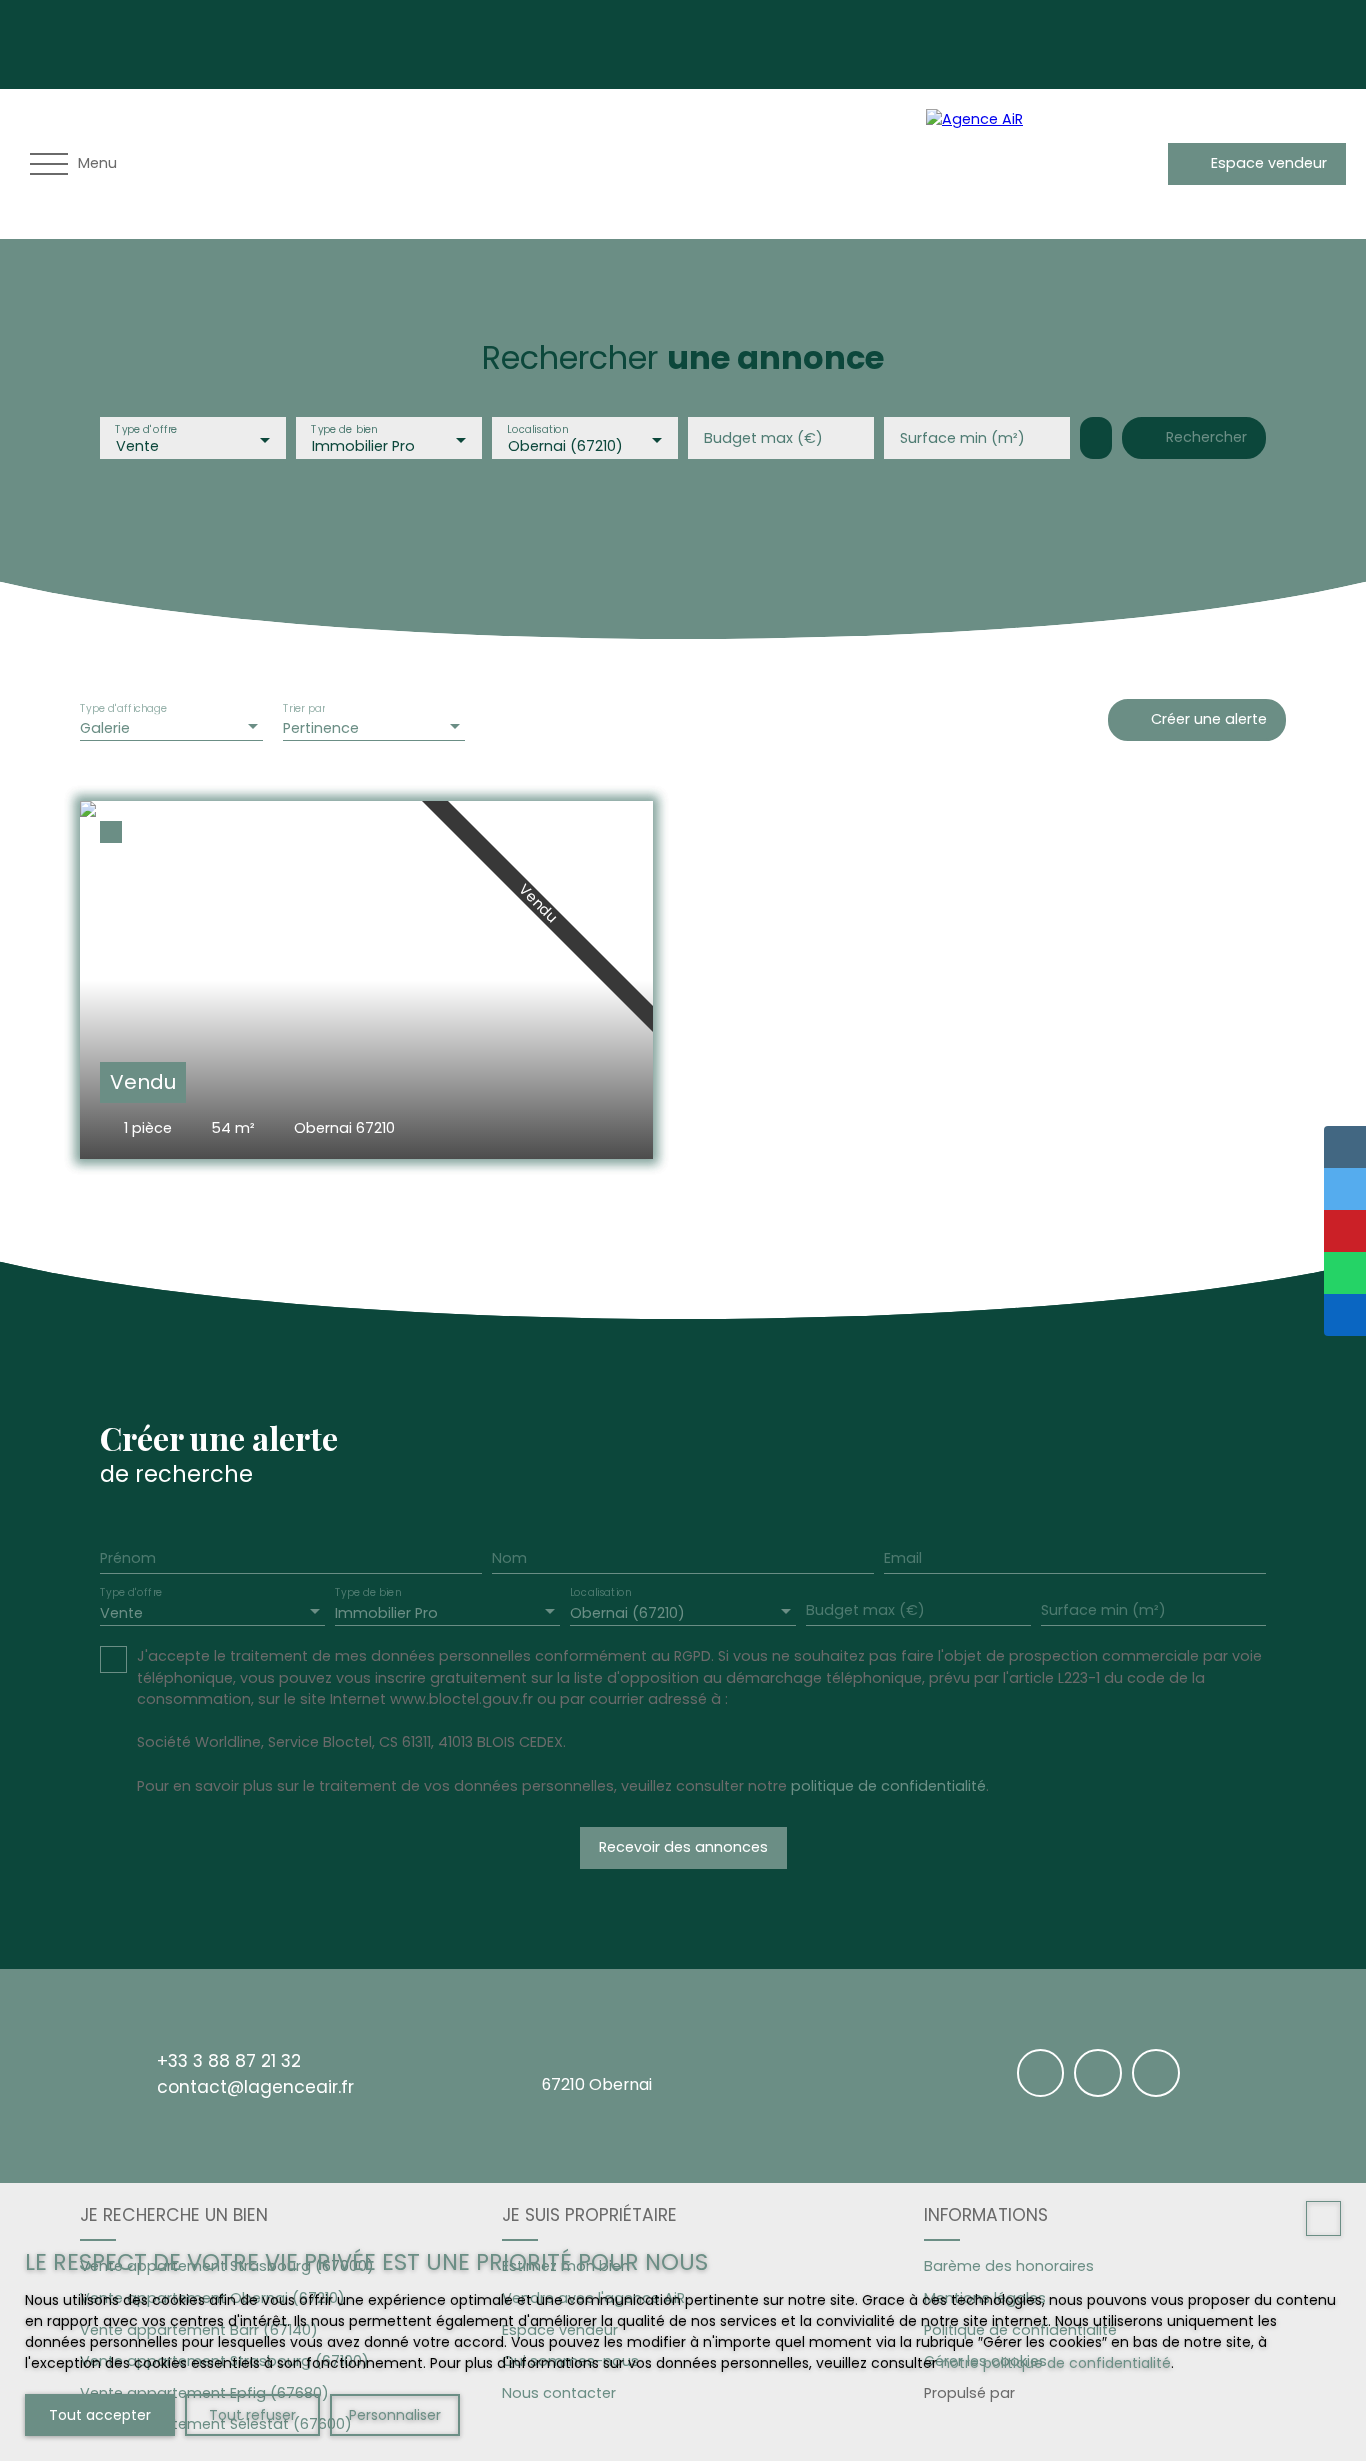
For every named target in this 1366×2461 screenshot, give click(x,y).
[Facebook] (963, 41)
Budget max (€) (763, 438)
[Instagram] (1005, 41)
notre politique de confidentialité (1056, 2363)
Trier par (304, 708)
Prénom (128, 1558)
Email (903, 1558)
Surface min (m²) (962, 438)
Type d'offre (146, 429)
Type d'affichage (124, 708)
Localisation (537, 429)
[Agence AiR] (996, 164)
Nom (509, 1558)
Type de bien (344, 429)
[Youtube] (1047, 41)
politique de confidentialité (888, 1786)
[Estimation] (1145, 164)
